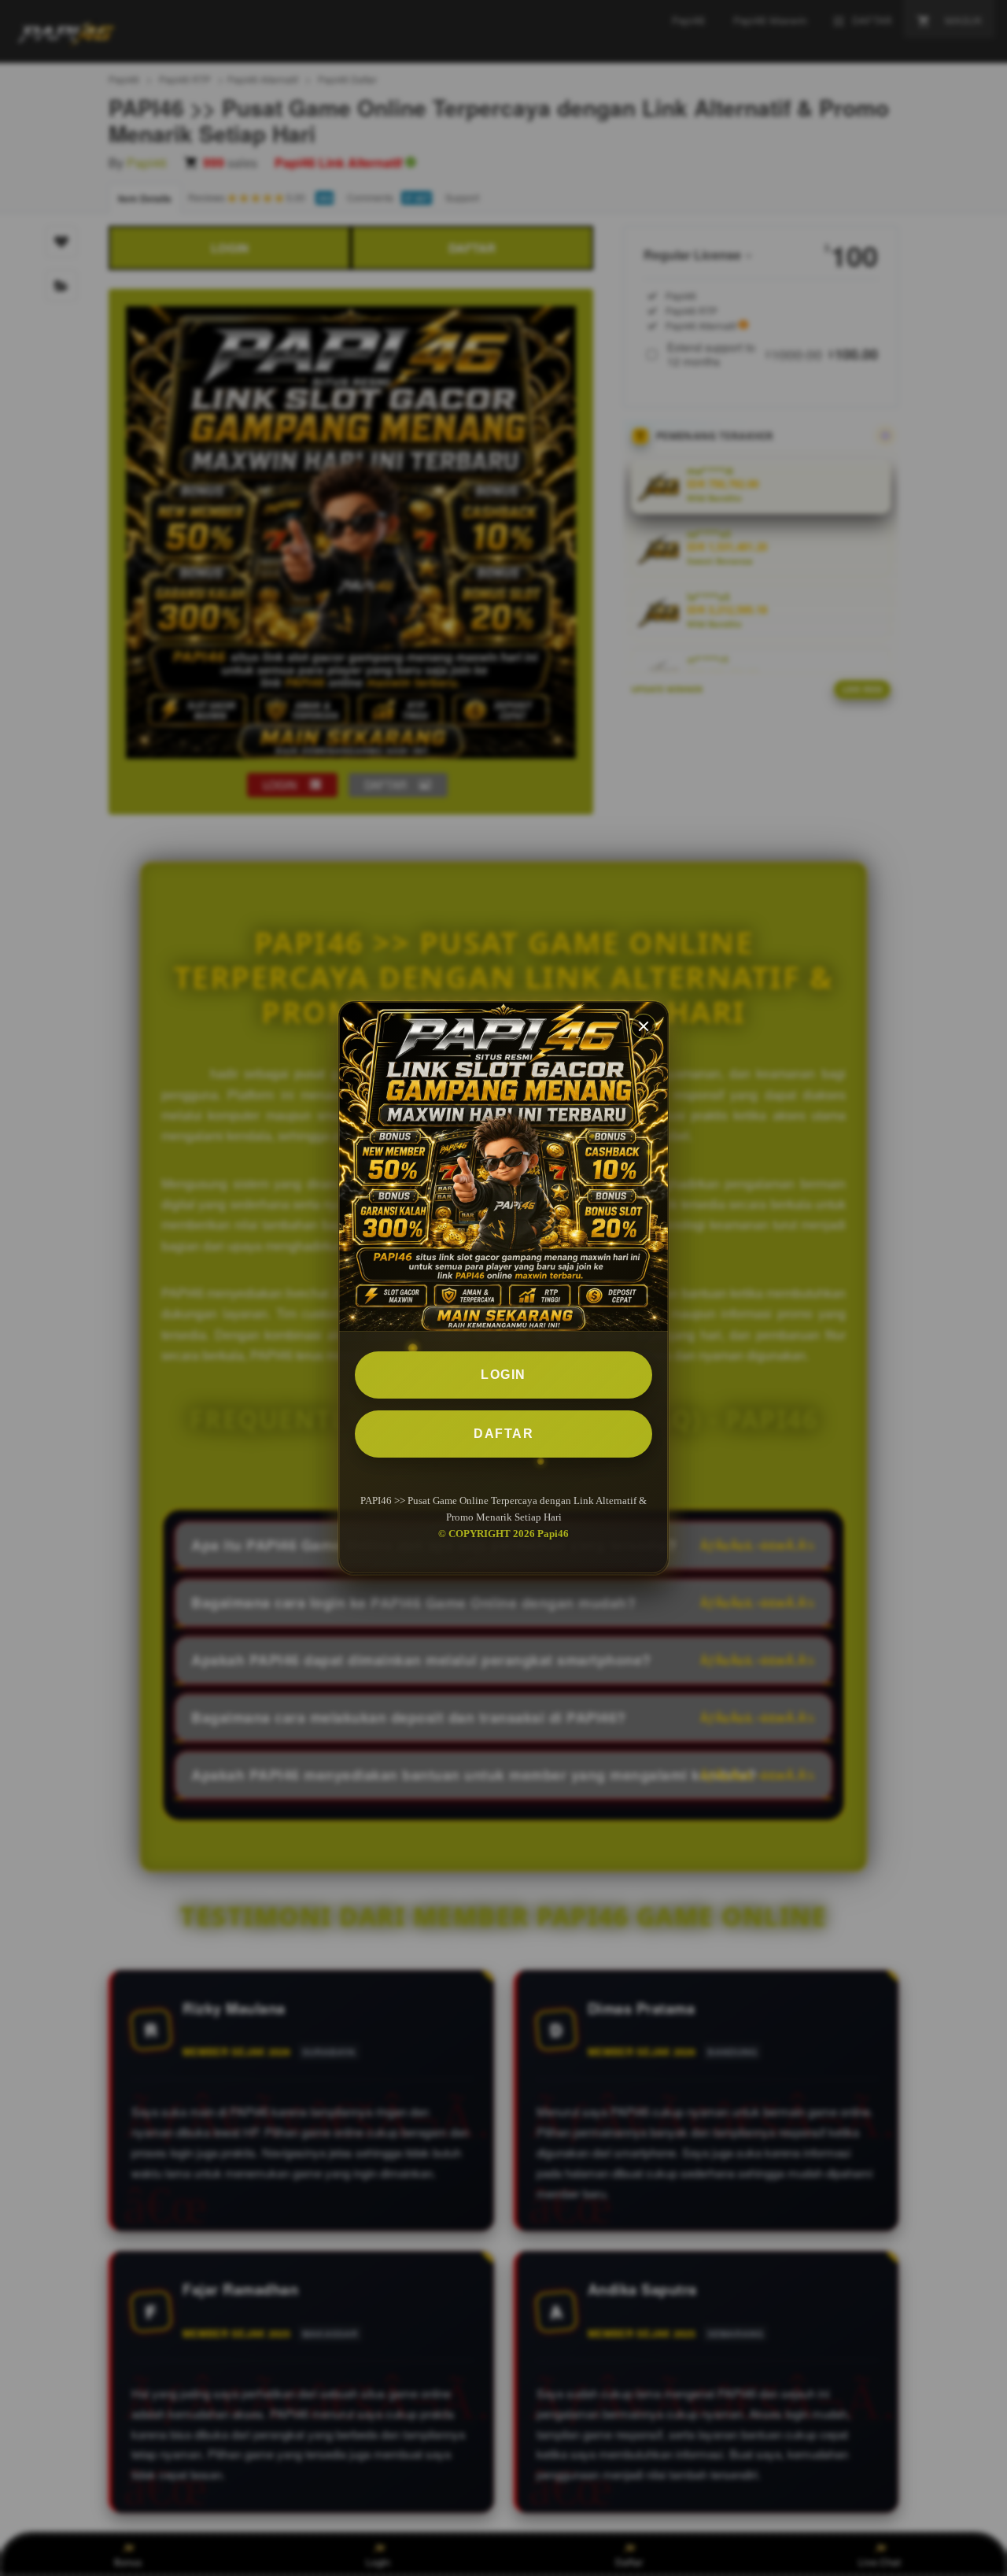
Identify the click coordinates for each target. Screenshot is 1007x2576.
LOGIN (503, 1375)
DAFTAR (503, 1434)
